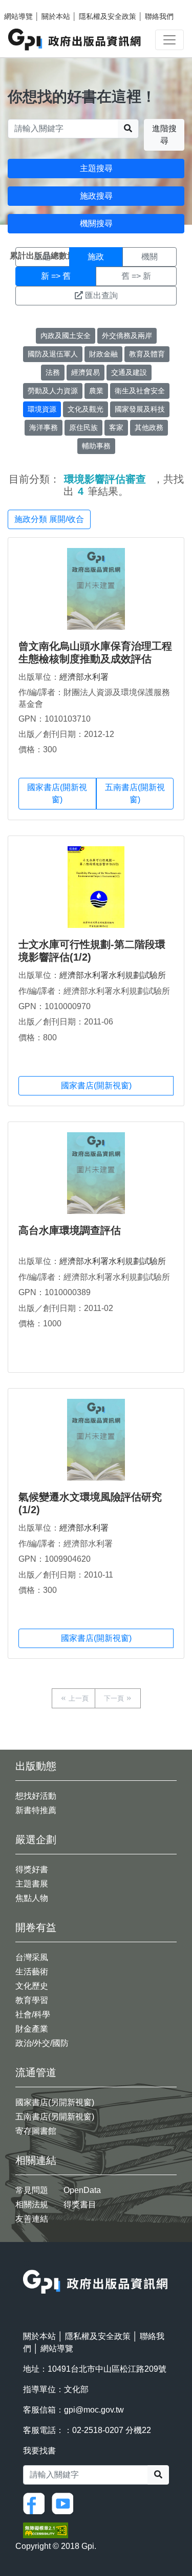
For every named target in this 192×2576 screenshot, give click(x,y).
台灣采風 (32, 1957)
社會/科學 (33, 2014)
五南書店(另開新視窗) (55, 2117)
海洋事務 (44, 427)
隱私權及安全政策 (108, 16)
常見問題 (32, 2190)
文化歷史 (32, 1986)
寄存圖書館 (36, 2131)
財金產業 (32, 2029)
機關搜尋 (96, 223)
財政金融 (103, 354)
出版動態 (36, 1766)
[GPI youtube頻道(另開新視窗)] (65, 2503)
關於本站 (56, 16)
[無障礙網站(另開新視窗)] (46, 2530)
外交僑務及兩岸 (127, 336)
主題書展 (32, 1884)
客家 (116, 427)
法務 (53, 372)
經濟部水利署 (84, 677)
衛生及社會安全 (140, 391)
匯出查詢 (101, 295)
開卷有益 (36, 1927)
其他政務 (149, 427)
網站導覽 (18, 16)
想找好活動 (36, 1796)
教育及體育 (147, 354)
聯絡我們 (159, 16)
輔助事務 (96, 446)
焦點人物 (32, 1898)
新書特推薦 (36, 1810)
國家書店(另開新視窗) (55, 2102)
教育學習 (32, 2000)
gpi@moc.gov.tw (94, 2410)
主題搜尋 (96, 168)
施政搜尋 (96, 196)
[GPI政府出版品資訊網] (75, 40)
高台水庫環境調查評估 (70, 1230)
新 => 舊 (56, 276)
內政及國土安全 (66, 336)
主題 (42, 257)
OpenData (82, 2190)
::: (26, 2263)
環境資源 (42, 409)
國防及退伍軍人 (53, 354)
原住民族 (83, 427)
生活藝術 (32, 1972)
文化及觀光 (86, 409)
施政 (96, 257)
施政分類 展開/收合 (49, 519)
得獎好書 (32, 1869)
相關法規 (32, 2204)
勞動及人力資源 (53, 391)
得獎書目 (80, 2204)
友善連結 (32, 2219)
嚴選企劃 (36, 1840)
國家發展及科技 (140, 409)
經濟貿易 (86, 372)
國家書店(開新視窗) (57, 793)
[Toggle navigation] (169, 40)
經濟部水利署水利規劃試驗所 (113, 975)
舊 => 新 (136, 276)
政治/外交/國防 (42, 2043)
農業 (96, 391)
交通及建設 (129, 372)
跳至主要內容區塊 (29, 5)
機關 (150, 257)
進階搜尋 (164, 135)
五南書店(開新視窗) (135, 793)
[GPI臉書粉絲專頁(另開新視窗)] (36, 2503)
